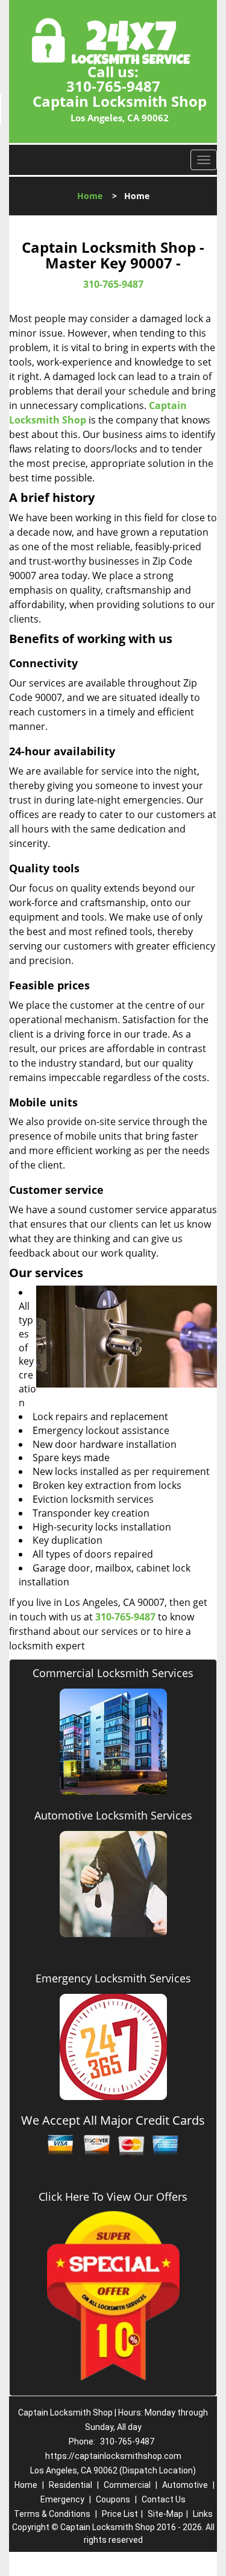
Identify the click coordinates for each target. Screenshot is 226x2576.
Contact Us (164, 2499)
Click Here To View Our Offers (113, 2197)
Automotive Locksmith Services (113, 1815)
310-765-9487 (113, 86)
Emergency (62, 2499)
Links (203, 2514)
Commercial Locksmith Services (113, 1673)
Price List (120, 2514)
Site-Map (165, 2514)
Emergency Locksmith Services (113, 1978)
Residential (71, 2485)
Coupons (113, 2499)
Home (90, 196)
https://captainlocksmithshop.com (113, 2456)
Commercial (127, 2485)
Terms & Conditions (52, 2514)
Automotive (185, 2485)
